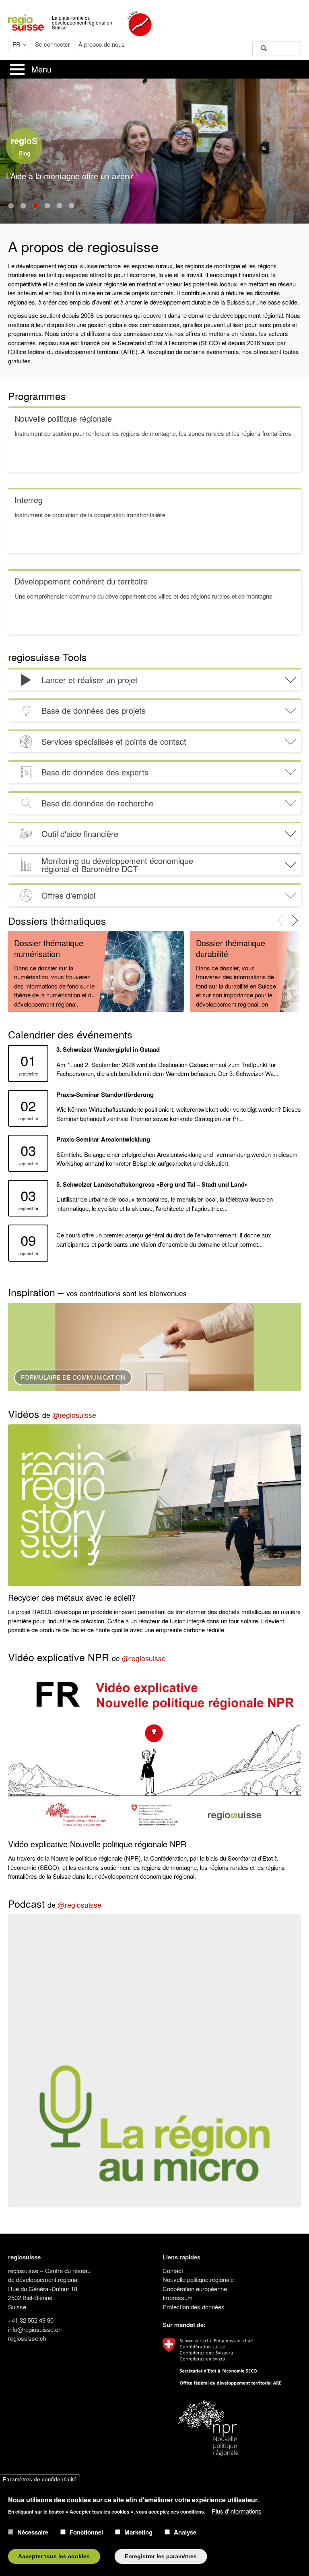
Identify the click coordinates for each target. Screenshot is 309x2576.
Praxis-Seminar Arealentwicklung (103, 1139)
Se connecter (53, 44)
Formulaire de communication (73, 1377)
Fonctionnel (86, 2532)
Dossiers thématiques (57, 920)
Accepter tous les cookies (54, 2556)
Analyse (185, 2532)
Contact (173, 2270)
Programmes (37, 396)
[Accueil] (26, 22)
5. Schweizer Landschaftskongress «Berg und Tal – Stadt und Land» (152, 1184)
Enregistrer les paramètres (161, 2556)
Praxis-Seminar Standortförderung (105, 1094)
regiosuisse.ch (27, 2338)
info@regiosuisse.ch (35, 2329)
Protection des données (194, 2307)
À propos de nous (102, 44)
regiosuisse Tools (47, 657)
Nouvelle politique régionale (198, 2279)
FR (16, 44)
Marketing (138, 2532)
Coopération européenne (195, 2289)
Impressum (178, 2297)
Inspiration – (97, 1292)
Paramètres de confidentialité (40, 2480)
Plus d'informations (237, 2511)
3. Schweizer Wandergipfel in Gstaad (108, 1049)
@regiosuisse (74, 1415)
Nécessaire (33, 2532)
